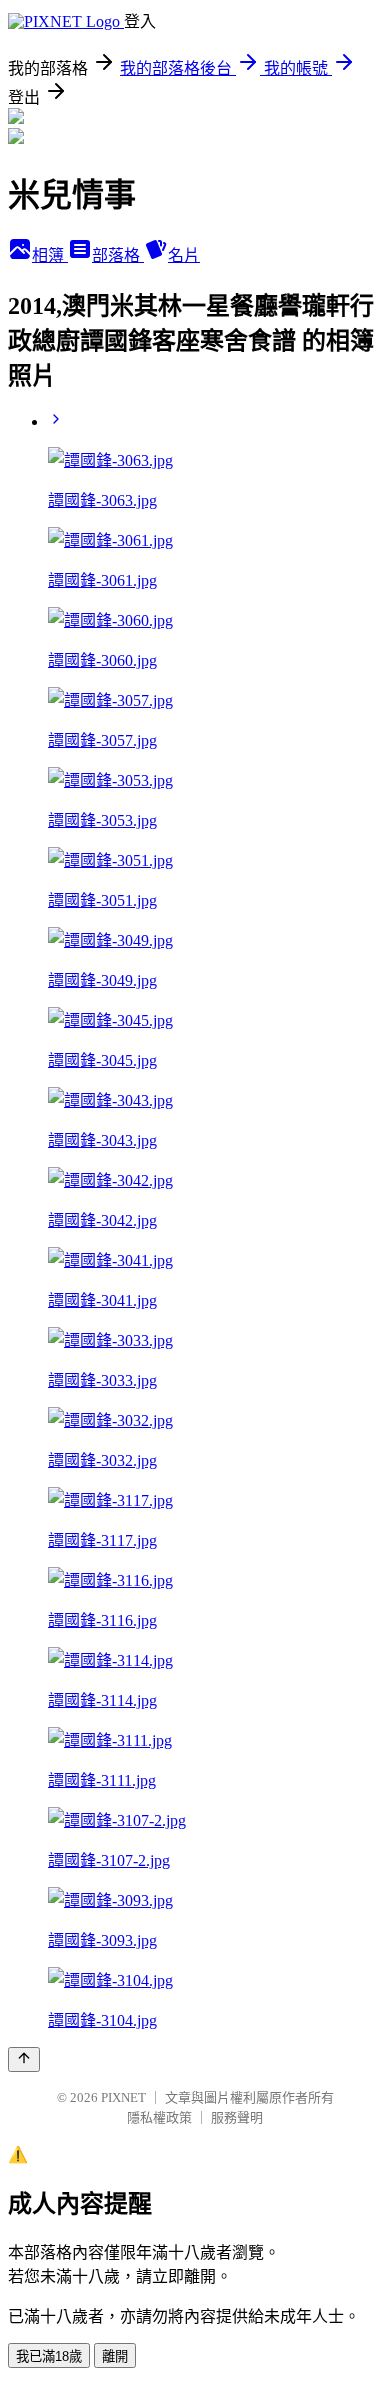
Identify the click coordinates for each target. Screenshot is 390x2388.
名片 (184, 255)
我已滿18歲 (49, 2356)
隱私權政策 (159, 2117)
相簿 (50, 255)
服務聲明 (237, 2117)
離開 (115, 2356)
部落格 (118, 255)
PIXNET (123, 2097)
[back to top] (24, 2059)
